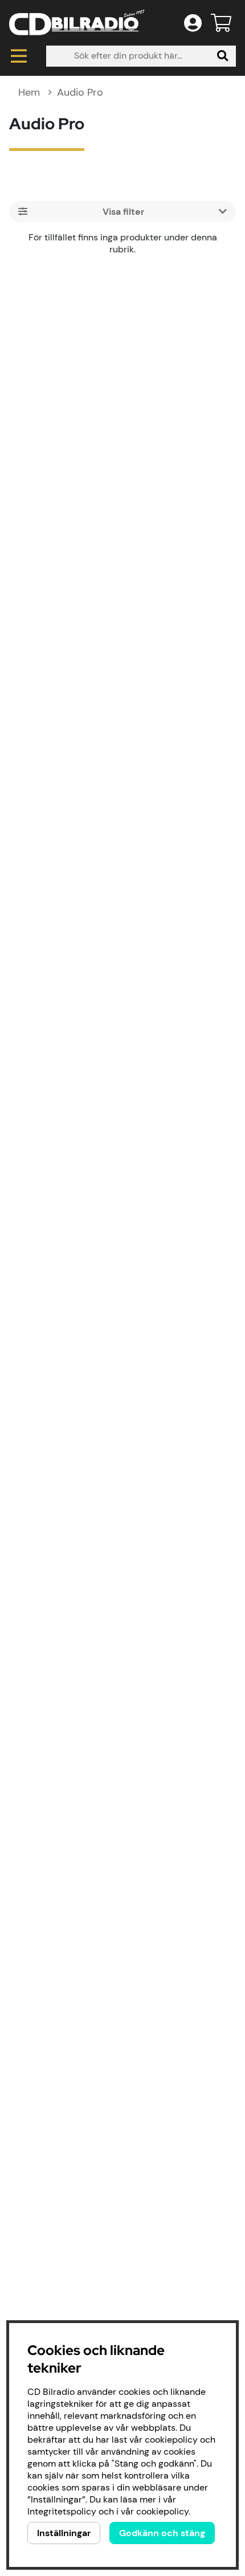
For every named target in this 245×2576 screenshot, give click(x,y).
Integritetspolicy (62, 2511)
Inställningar (64, 2533)
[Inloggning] (193, 23)
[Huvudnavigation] (19, 56)
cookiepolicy (162, 2511)
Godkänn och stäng (162, 2533)
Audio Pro (80, 92)
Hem (29, 92)
